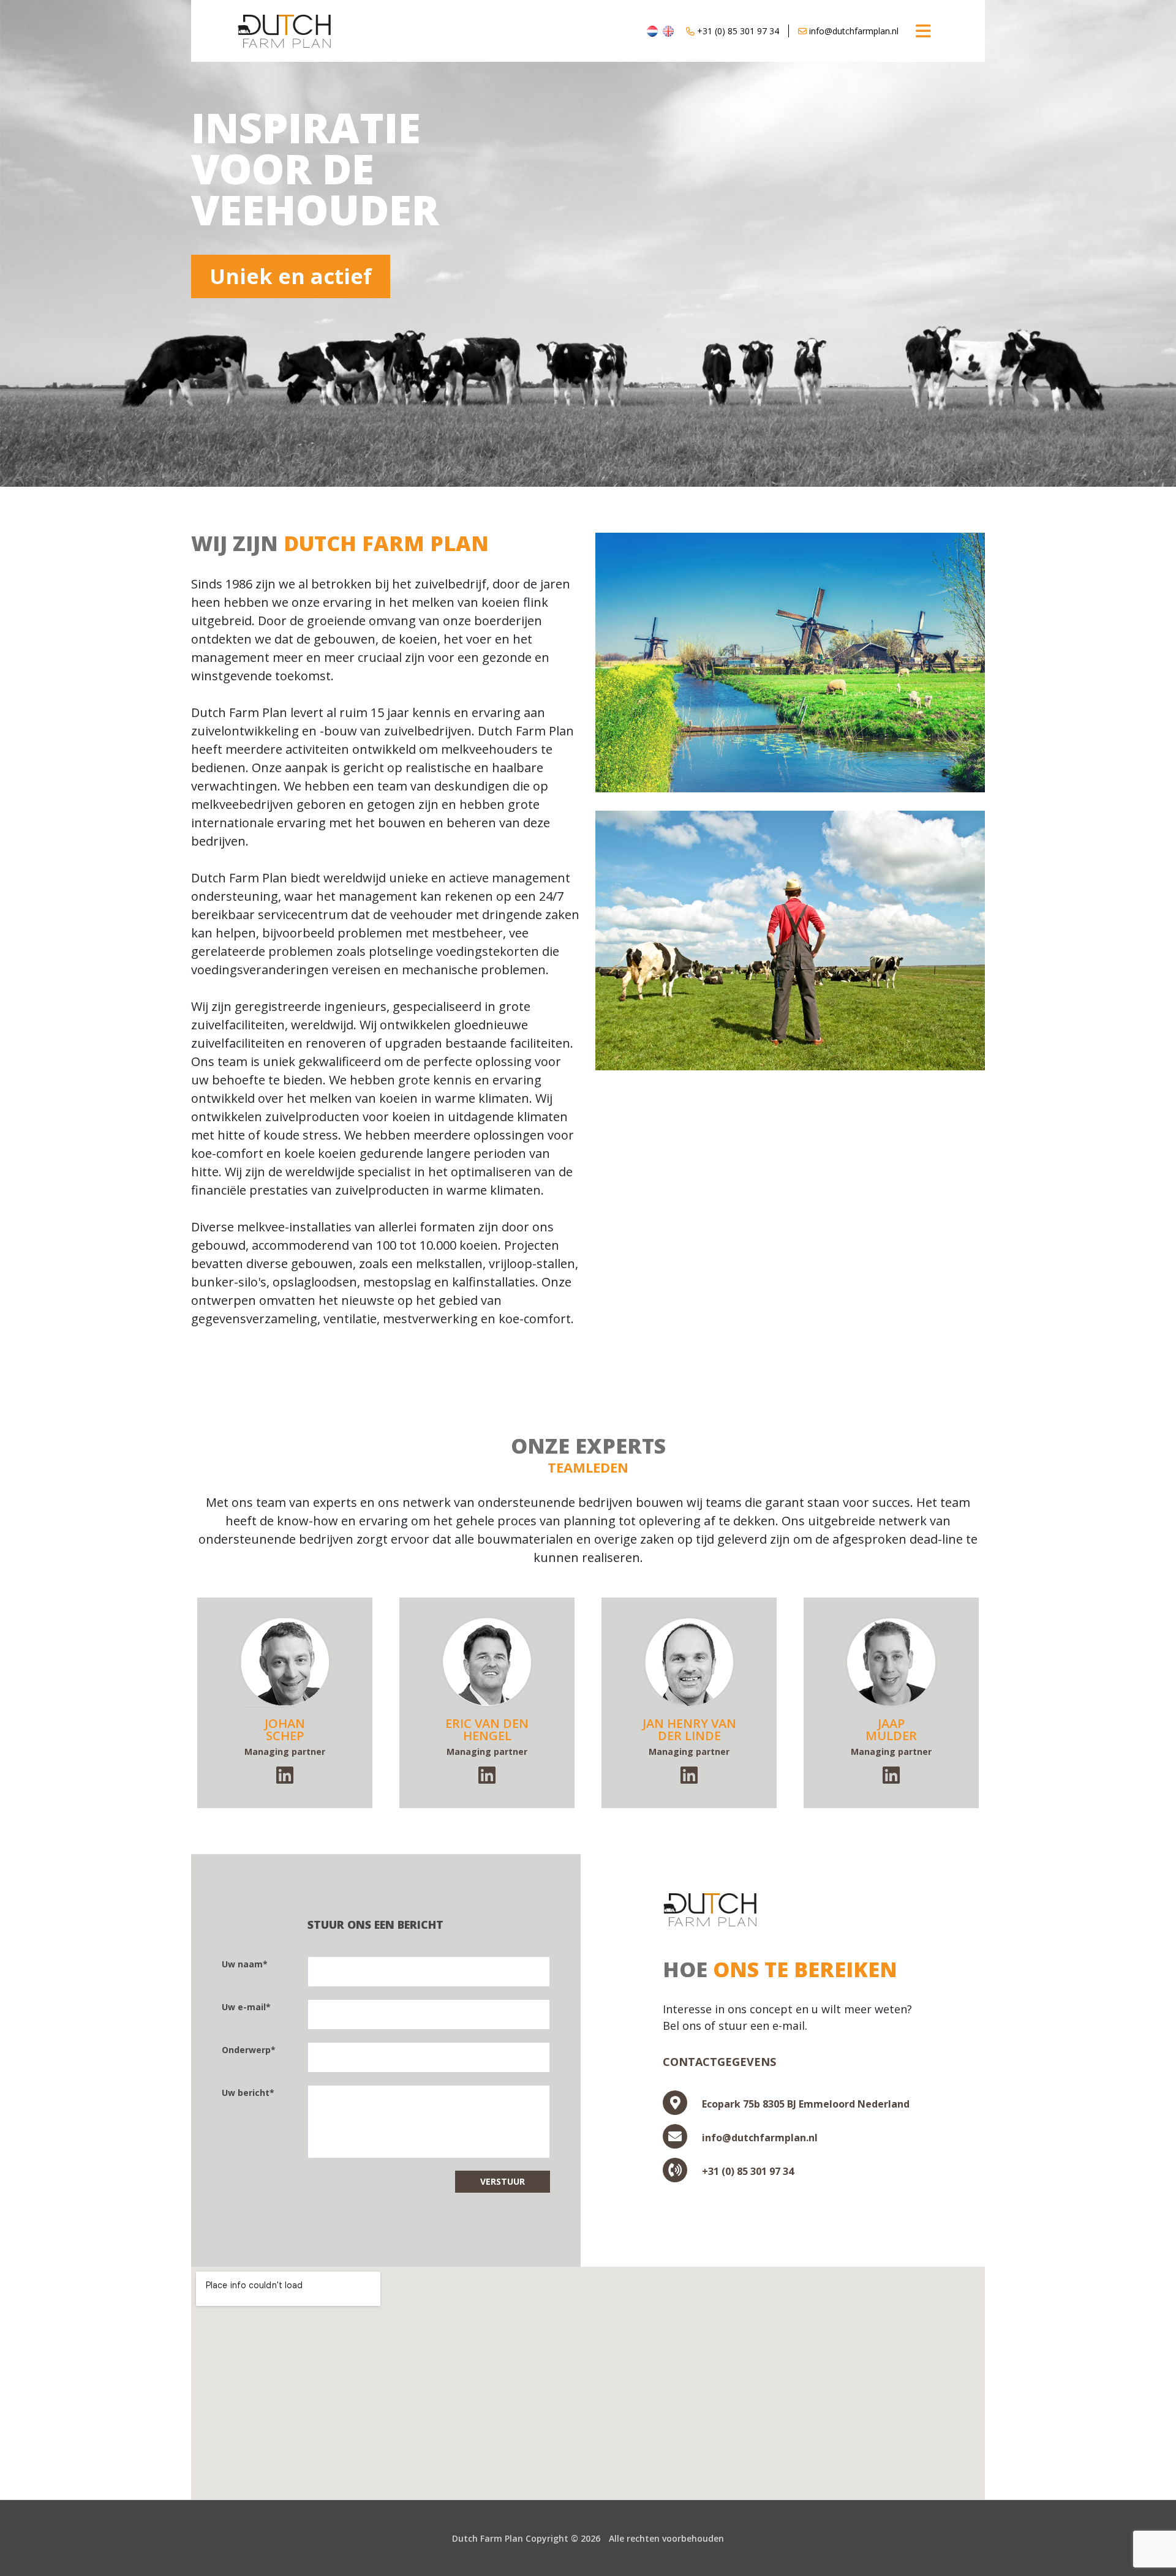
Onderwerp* (249, 2050)
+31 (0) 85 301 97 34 (737, 31)
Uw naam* (245, 1964)
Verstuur (503, 2181)
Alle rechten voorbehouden (666, 2538)
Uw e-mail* (246, 2007)
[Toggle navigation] (923, 31)
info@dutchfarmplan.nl (853, 31)
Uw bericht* (248, 2093)
